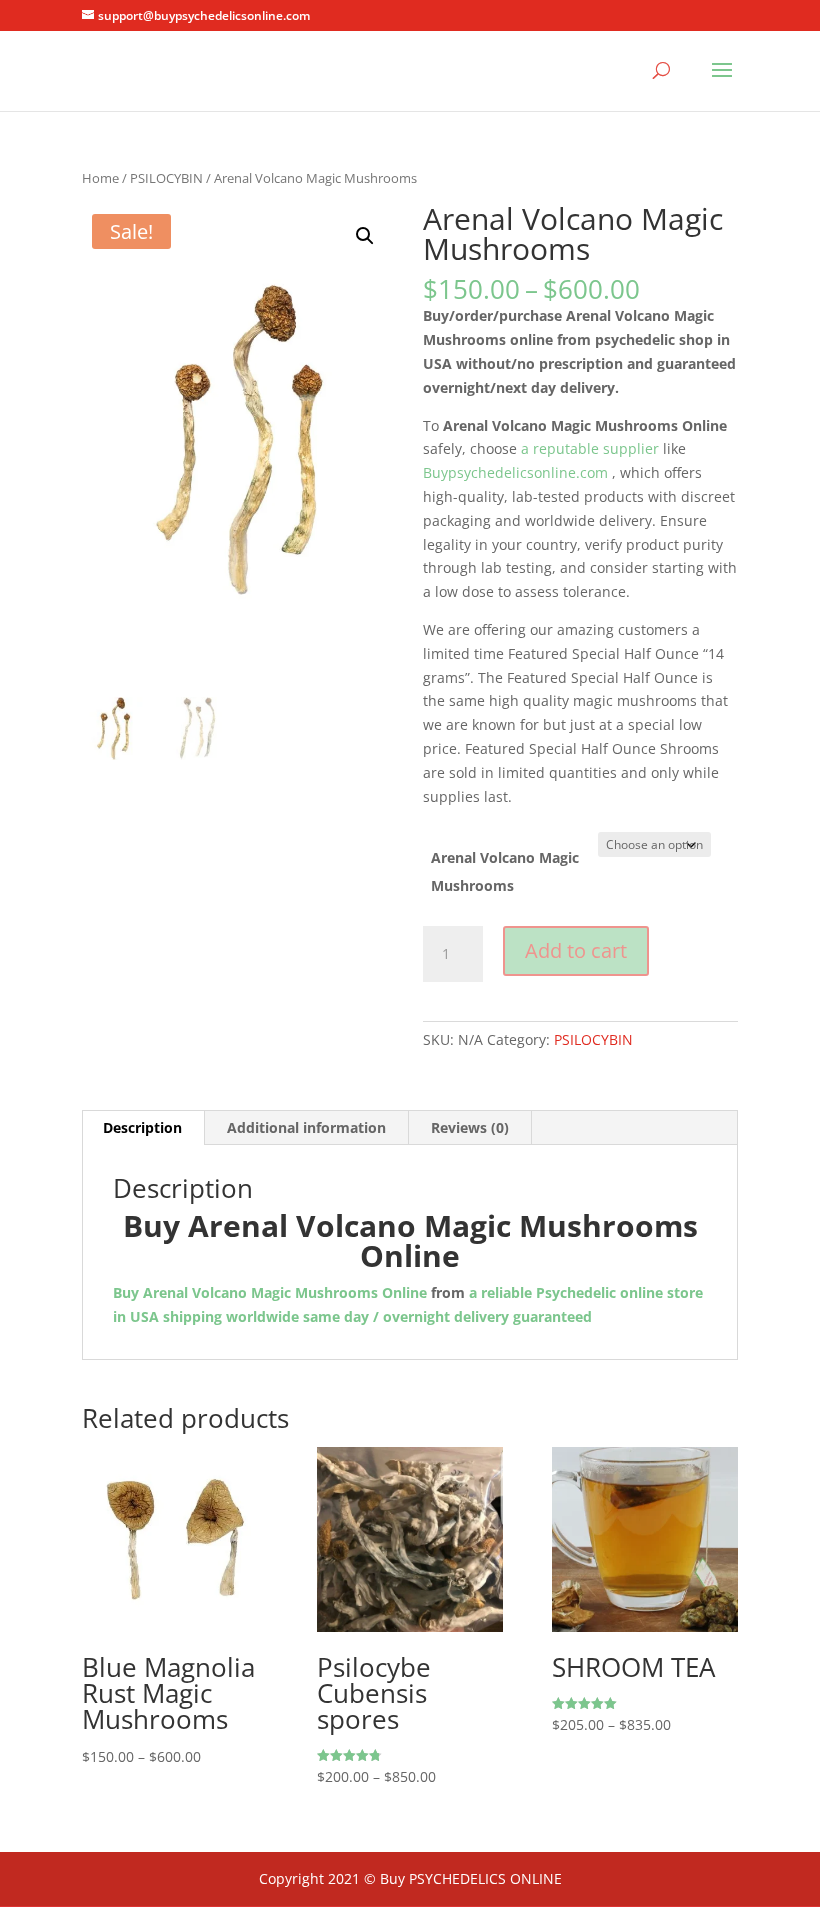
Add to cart (576, 950)
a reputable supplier (588, 448)
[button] (365, 236)
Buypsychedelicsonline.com (515, 472)
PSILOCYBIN (166, 178)
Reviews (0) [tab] (470, 1127)
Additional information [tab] (306, 1127)
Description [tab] (142, 1127)
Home (100, 178)
